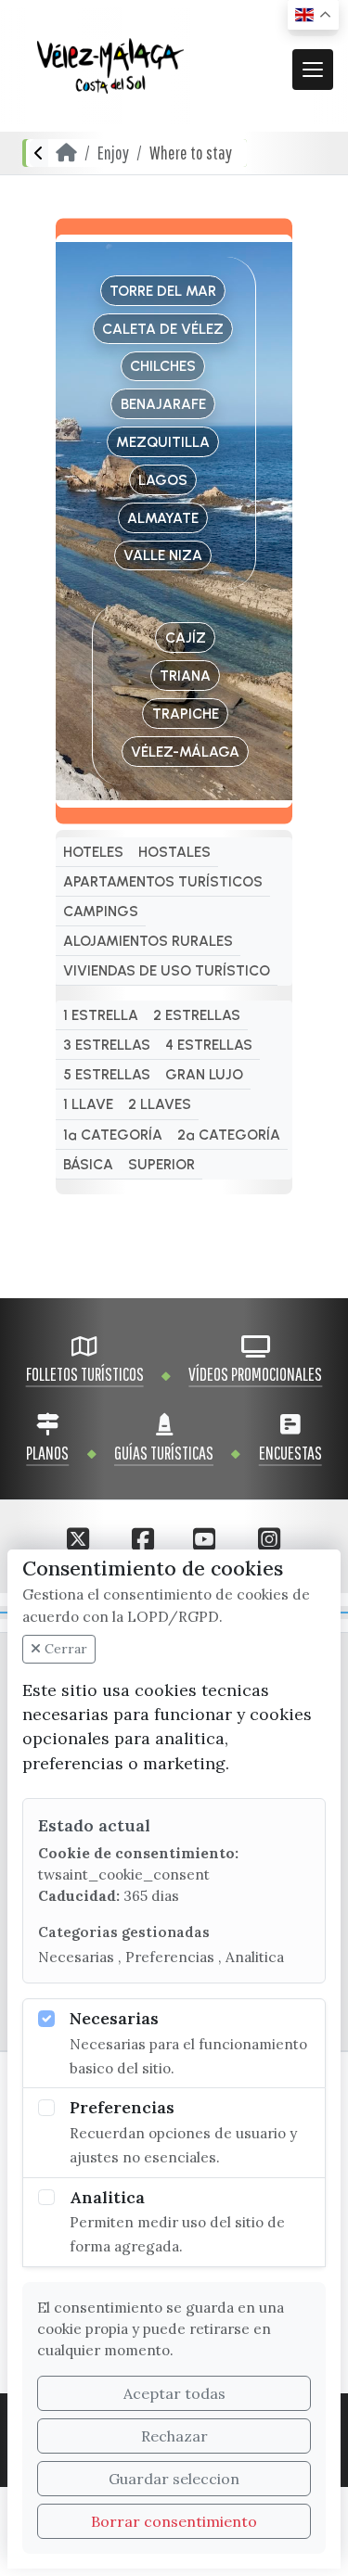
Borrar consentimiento (174, 2521)
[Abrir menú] (313, 70)
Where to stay (191, 153)
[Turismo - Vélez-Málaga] (110, 66)
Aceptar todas (174, 2393)
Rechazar (174, 2436)
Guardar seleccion (174, 2479)
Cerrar (64, 1649)
